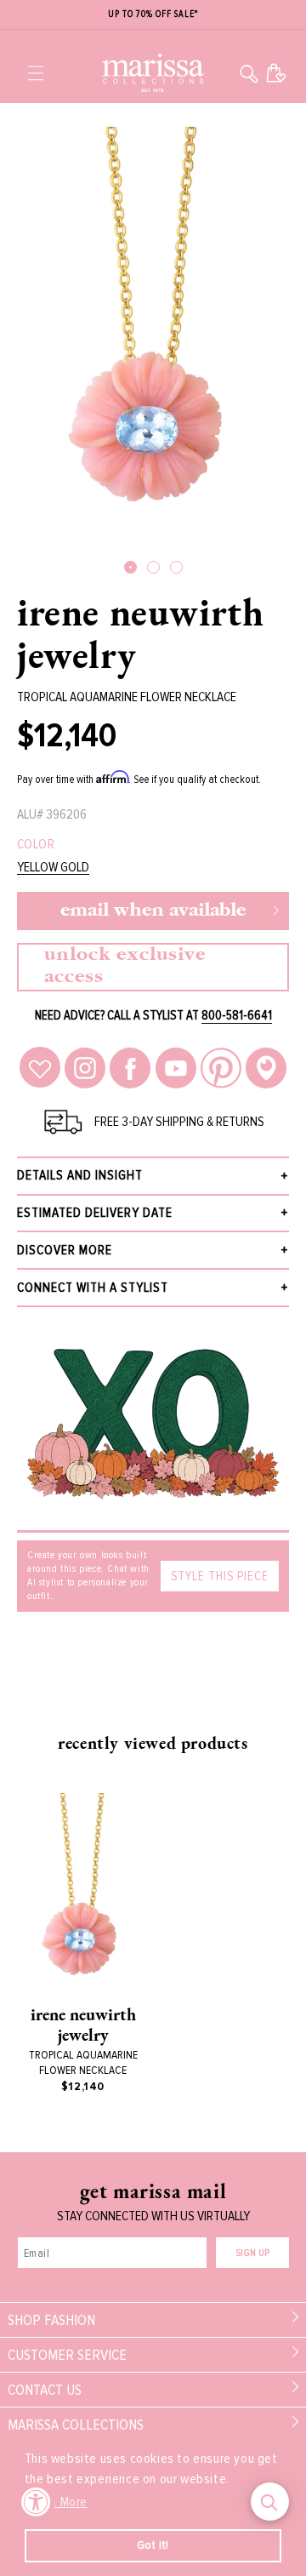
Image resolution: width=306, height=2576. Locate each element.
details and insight (80, 1175)
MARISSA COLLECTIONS (76, 2425)
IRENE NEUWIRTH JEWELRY (140, 633)
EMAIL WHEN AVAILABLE (153, 911)
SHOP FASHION (51, 2320)
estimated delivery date (95, 1213)
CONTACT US (45, 2390)
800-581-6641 (237, 1015)
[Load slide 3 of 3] (176, 567)
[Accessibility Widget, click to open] (36, 2502)
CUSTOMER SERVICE (67, 2355)
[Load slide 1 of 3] (130, 567)
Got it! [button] (153, 2545)
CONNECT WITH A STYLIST (93, 1288)
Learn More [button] (57, 2502)
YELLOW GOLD (53, 868)
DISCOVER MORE (65, 1250)
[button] (36, 73)
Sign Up (252, 2253)
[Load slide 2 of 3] (153, 567)
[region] (153, 15)
